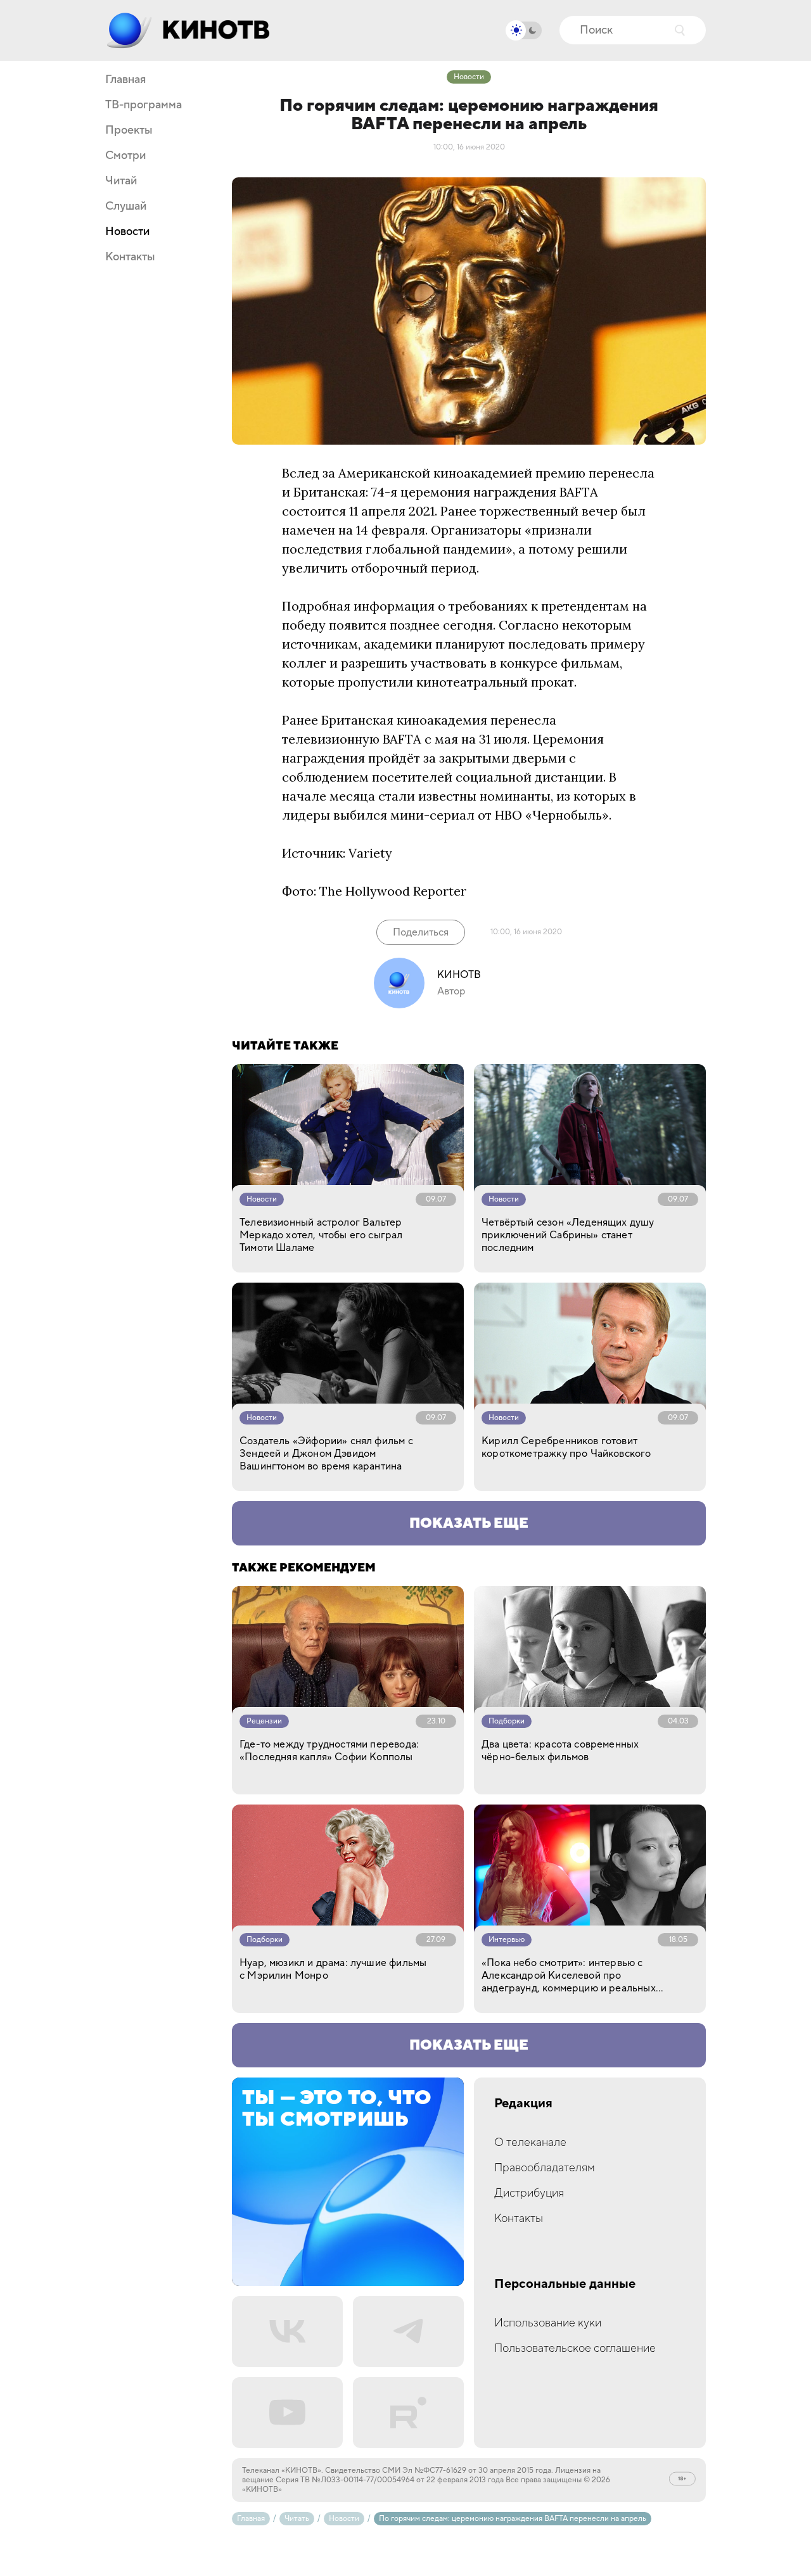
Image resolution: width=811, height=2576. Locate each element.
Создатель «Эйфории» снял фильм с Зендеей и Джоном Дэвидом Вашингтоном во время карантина (326, 1454)
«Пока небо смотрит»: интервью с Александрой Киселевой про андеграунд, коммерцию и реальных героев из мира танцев (569, 1976)
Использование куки (548, 2323)
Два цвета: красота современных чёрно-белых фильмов (560, 1751)
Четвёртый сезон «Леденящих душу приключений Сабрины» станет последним (568, 1235)
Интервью (507, 1940)
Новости (127, 232)
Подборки (507, 1721)
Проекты (129, 130)
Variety (370, 853)
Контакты (130, 257)
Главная (125, 80)
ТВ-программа (144, 105)
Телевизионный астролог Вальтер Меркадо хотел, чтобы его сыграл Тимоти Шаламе (321, 1235)
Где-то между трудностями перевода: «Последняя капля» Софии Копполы (329, 1751)
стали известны (427, 796)
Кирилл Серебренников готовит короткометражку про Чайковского (566, 1447)
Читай (121, 181)
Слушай (126, 206)
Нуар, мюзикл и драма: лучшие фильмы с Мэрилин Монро (333, 1969)
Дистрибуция (529, 2193)
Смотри (125, 156)
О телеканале (530, 2142)
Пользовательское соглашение (575, 2348)
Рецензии (264, 1721)
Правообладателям (545, 2168)
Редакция (523, 2104)
